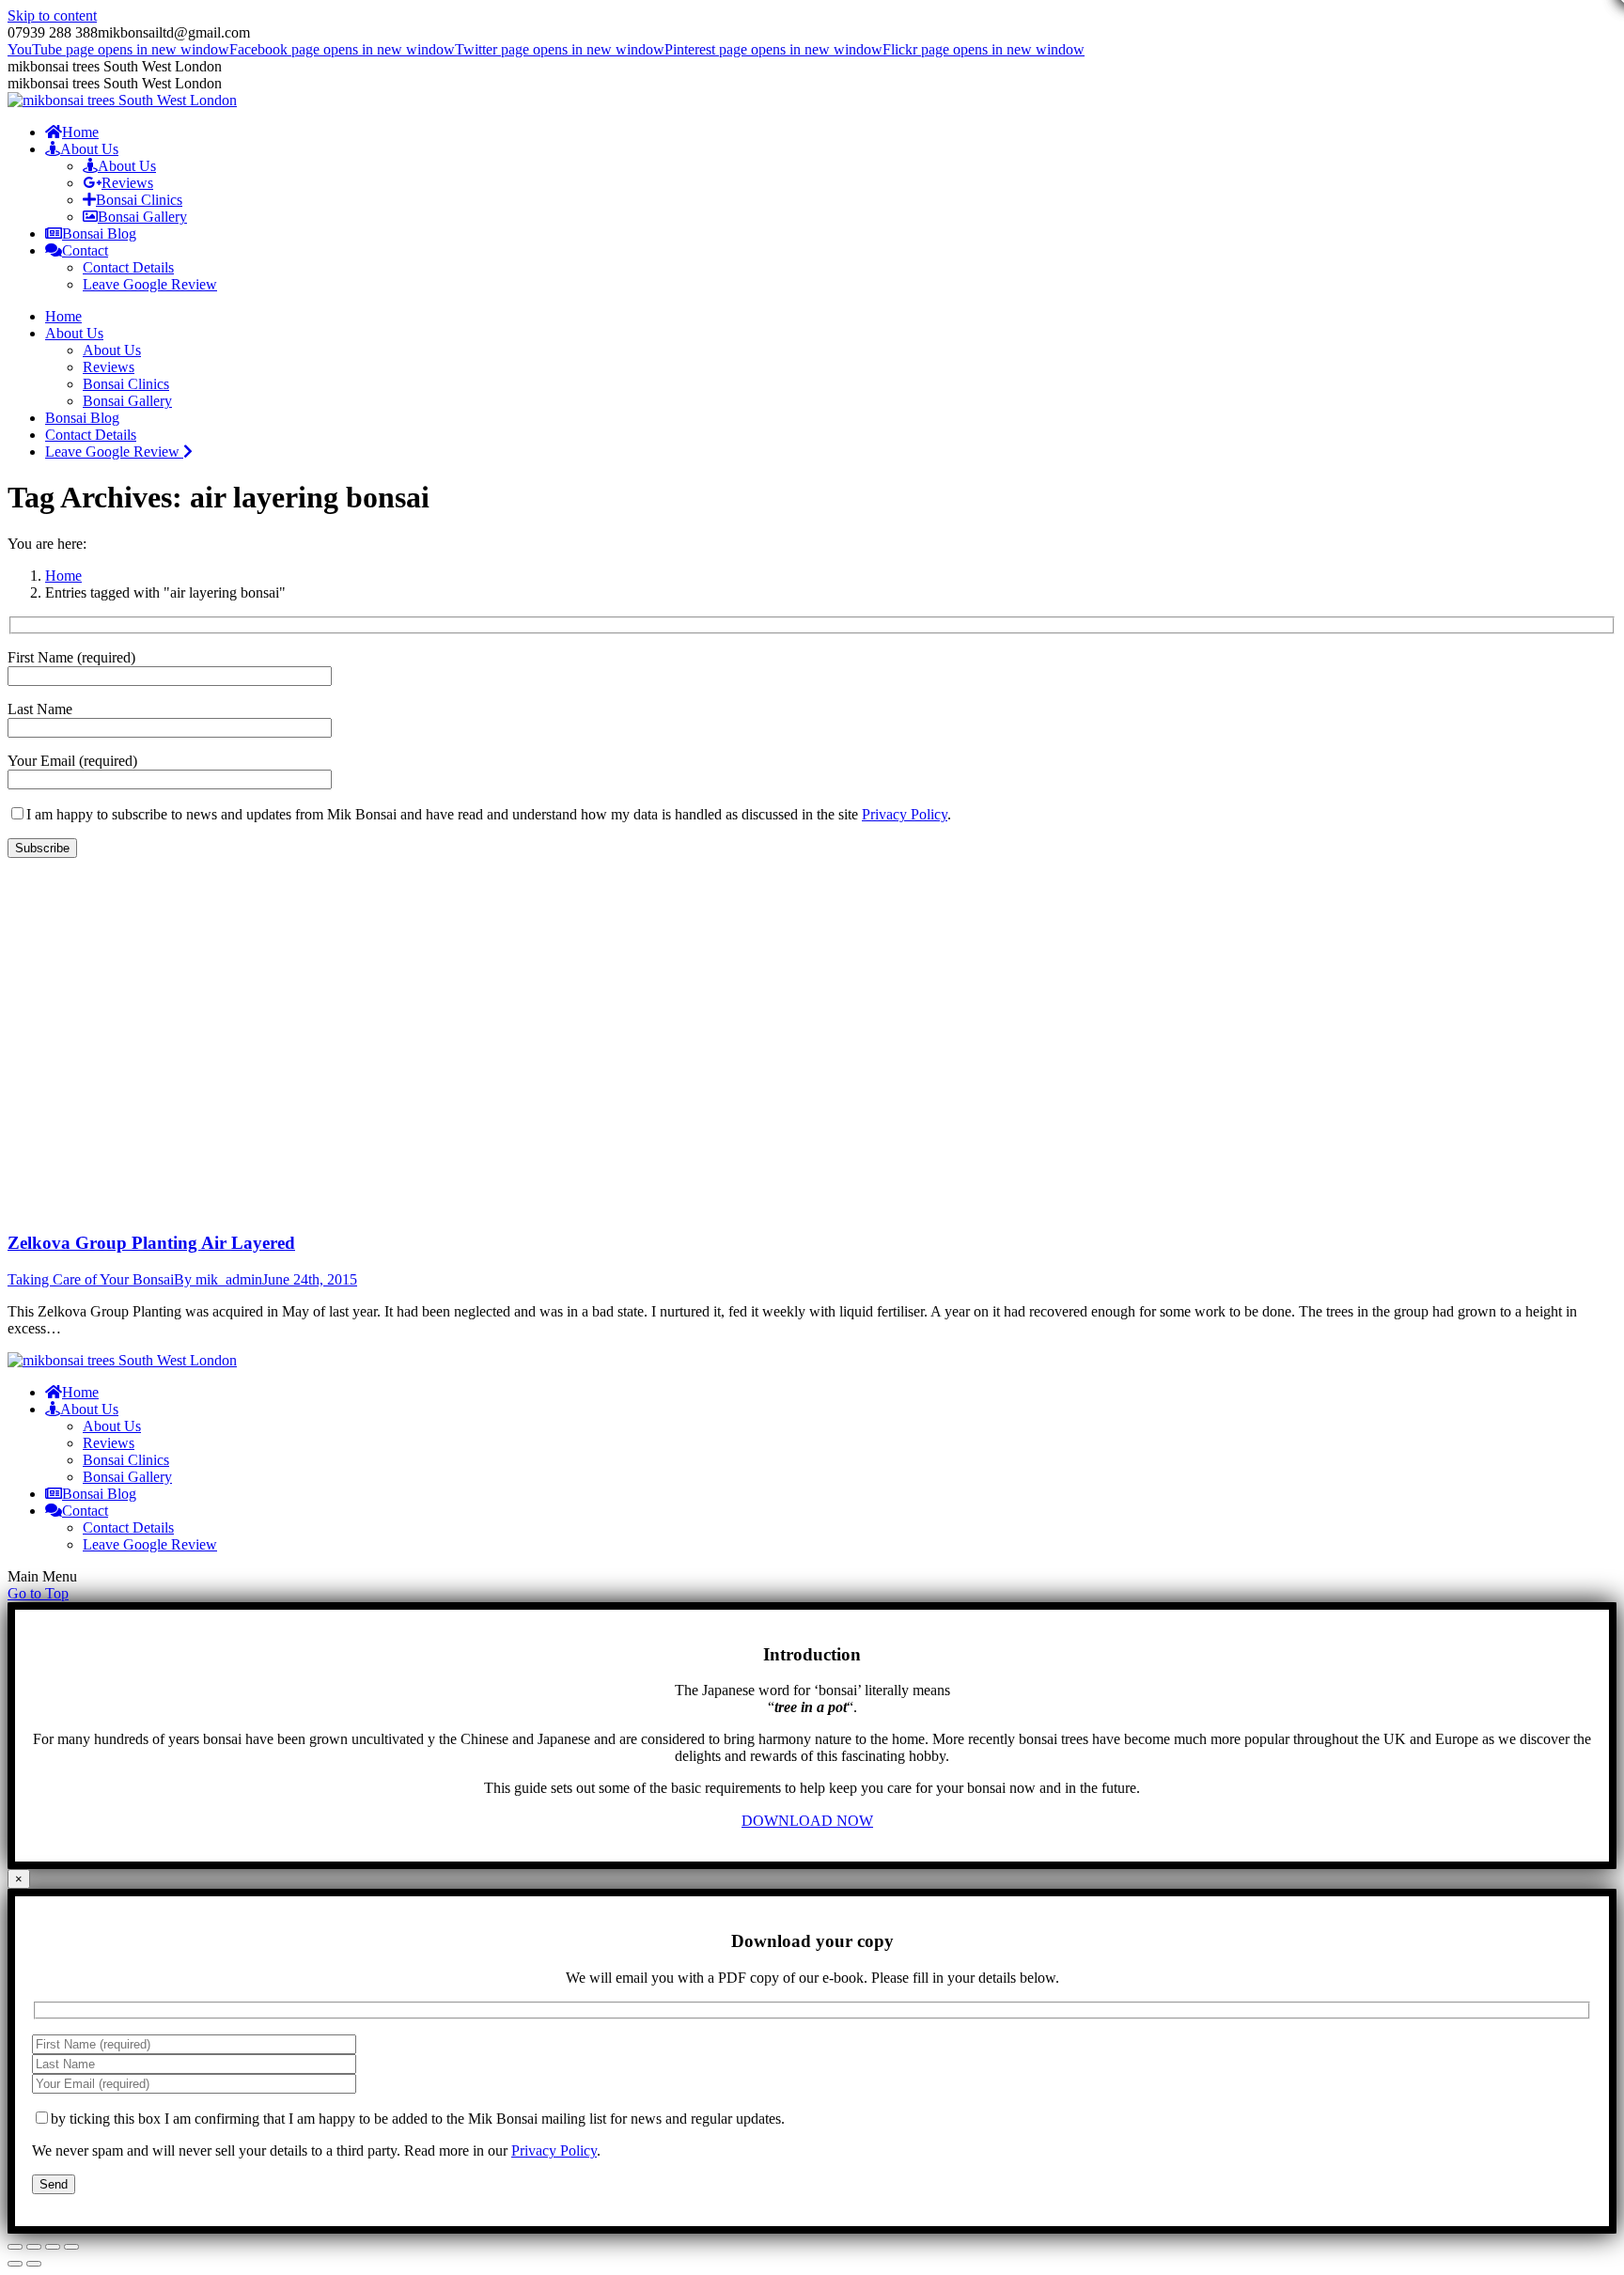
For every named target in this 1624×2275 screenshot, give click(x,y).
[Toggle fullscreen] (53, 2247)
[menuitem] (72, 132)
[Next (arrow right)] (34, 2264)
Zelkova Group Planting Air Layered (151, 1243)
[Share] (34, 2247)
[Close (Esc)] (15, 2247)
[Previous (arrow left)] (15, 2264)
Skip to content (52, 16)
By (218, 1279)
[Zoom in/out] (71, 2247)
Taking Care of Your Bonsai (91, 1279)
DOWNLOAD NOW (807, 1821)
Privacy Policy (905, 814)
